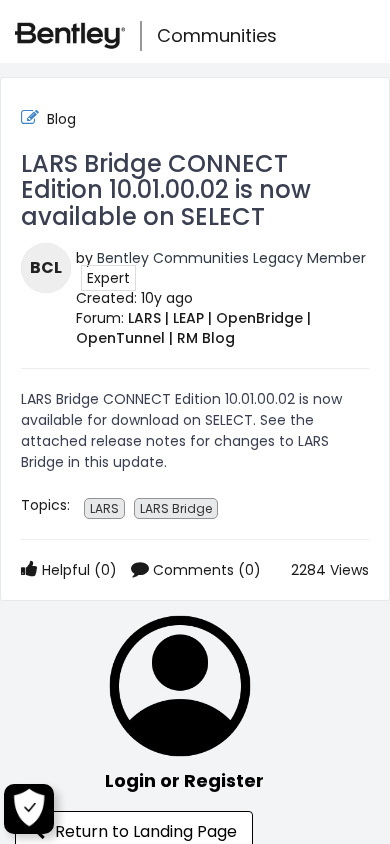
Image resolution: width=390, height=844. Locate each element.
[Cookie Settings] (29, 809)
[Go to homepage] (70, 36)
